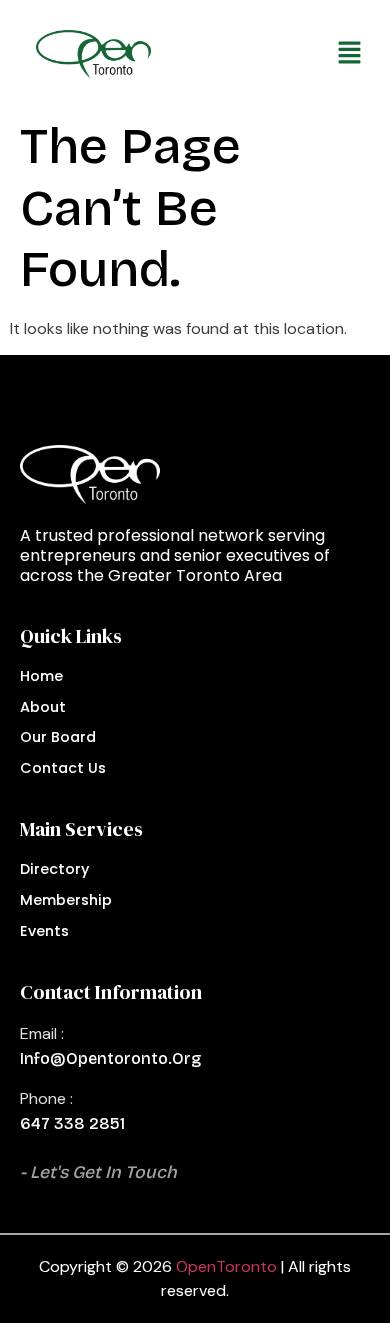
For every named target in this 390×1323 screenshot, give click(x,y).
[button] (269, 54)
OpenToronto (226, 1266)
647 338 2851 (72, 1123)
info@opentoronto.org (110, 1058)
